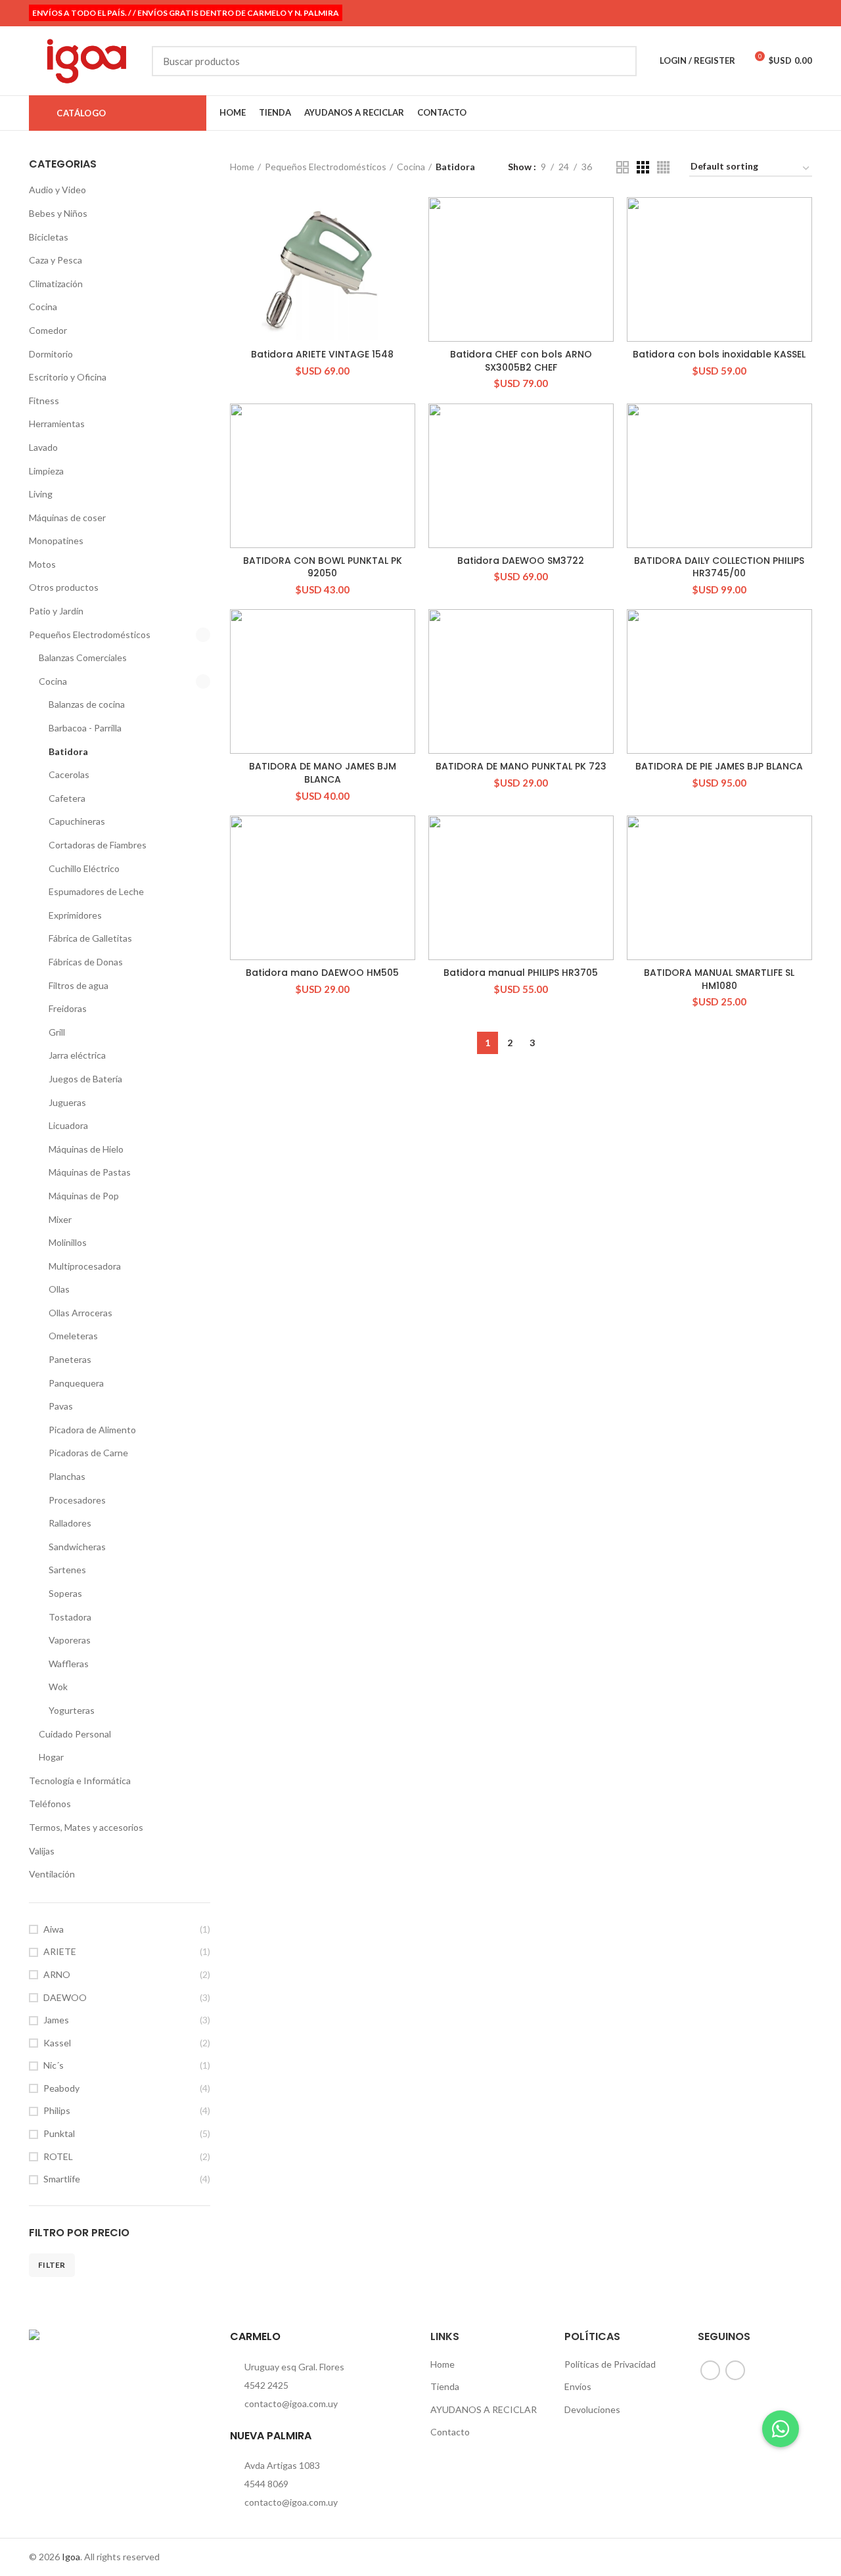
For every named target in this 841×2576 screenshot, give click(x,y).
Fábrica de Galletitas (90, 938)
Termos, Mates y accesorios (86, 1827)
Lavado (43, 447)
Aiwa (54, 1929)
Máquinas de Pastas (90, 1172)
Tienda (445, 2386)
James (56, 2020)
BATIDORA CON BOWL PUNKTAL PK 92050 (323, 567)
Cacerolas (69, 774)
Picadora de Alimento (92, 1430)
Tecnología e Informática (80, 1781)
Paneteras (70, 1359)
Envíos (578, 2386)
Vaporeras (70, 1640)
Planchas (67, 1476)
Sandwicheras (77, 1547)
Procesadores (77, 1500)
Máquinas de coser (67, 517)
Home (242, 167)
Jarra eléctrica (77, 1055)
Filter (52, 2265)
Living (41, 494)
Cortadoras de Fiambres (98, 845)
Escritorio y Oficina (68, 377)
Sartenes (67, 1570)
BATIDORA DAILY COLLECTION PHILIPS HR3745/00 (719, 567)
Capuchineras (77, 821)
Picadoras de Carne (88, 1453)
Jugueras (67, 1102)
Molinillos (68, 1242)
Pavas (61, 1406)
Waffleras (69, 1664)
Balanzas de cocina (87, 704)
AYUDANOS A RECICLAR (484, 2409)
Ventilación (52, 1874)
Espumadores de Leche (96, 891)
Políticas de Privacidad (610, 2364)
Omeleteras (73, 1336)
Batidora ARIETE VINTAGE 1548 (322, 354)
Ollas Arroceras (80, 1313)
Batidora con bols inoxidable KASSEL (719, 354)
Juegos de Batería (85, 1079)
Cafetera (67, 798)
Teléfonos (50, 1804)
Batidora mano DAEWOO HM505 (322, 973)
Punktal (59, 2133)
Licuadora (68, 1125)
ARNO (57, 1974)
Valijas (42, 1851)
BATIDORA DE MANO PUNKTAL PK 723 (521, 766)
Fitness (44, 401)
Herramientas (57, 424)
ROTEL (58, 2156)
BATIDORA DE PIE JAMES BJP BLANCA (719, 766)
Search (619, 61)
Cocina (43, 307)
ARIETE (60, 1951)
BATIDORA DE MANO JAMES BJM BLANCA (323, 773)
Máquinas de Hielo (86, 1149)
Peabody (61, 2088)
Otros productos (64, 587)
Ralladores (70, 1523)
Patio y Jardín (56, 611)
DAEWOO (65, 1997)
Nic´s (54, 2065)
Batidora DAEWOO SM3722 (521, 561)
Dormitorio (51, 354)
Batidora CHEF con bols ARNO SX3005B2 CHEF (521, 361)
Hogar (51, 1757)
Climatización (56, 284)
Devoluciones (592, 2409)
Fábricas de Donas (86, 962)
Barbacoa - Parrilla (85, 728)
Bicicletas (49, 237)
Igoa (71, 2557)
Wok (58, 1687)
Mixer (60, 1219)
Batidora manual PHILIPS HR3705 (521, 973)
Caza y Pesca (56, 260)
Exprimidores (75, 915)
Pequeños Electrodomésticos (90, 634)
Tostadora (70, 1617)
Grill (57, 1032)
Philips (57, 2110)
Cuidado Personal (75, 1734)
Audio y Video (57, 190)
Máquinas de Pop (84, 1196)
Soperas (65, 1593)
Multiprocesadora (85, 1266)
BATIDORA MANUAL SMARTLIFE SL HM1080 (719, 979)
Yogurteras (72, 1710)
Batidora (68, 751)
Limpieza (46, 471)
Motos (42, 564)
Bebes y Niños (58, 213)
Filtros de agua (79, 985)
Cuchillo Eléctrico (84, 868)
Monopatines (56, 540)
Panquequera (76, 1383)
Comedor (48, 330)
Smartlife (62, 2179)
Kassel (57, 2043)
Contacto (450, 2432)
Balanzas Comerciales (83, 657)
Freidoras (68, 1008)
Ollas (59, 1289)
